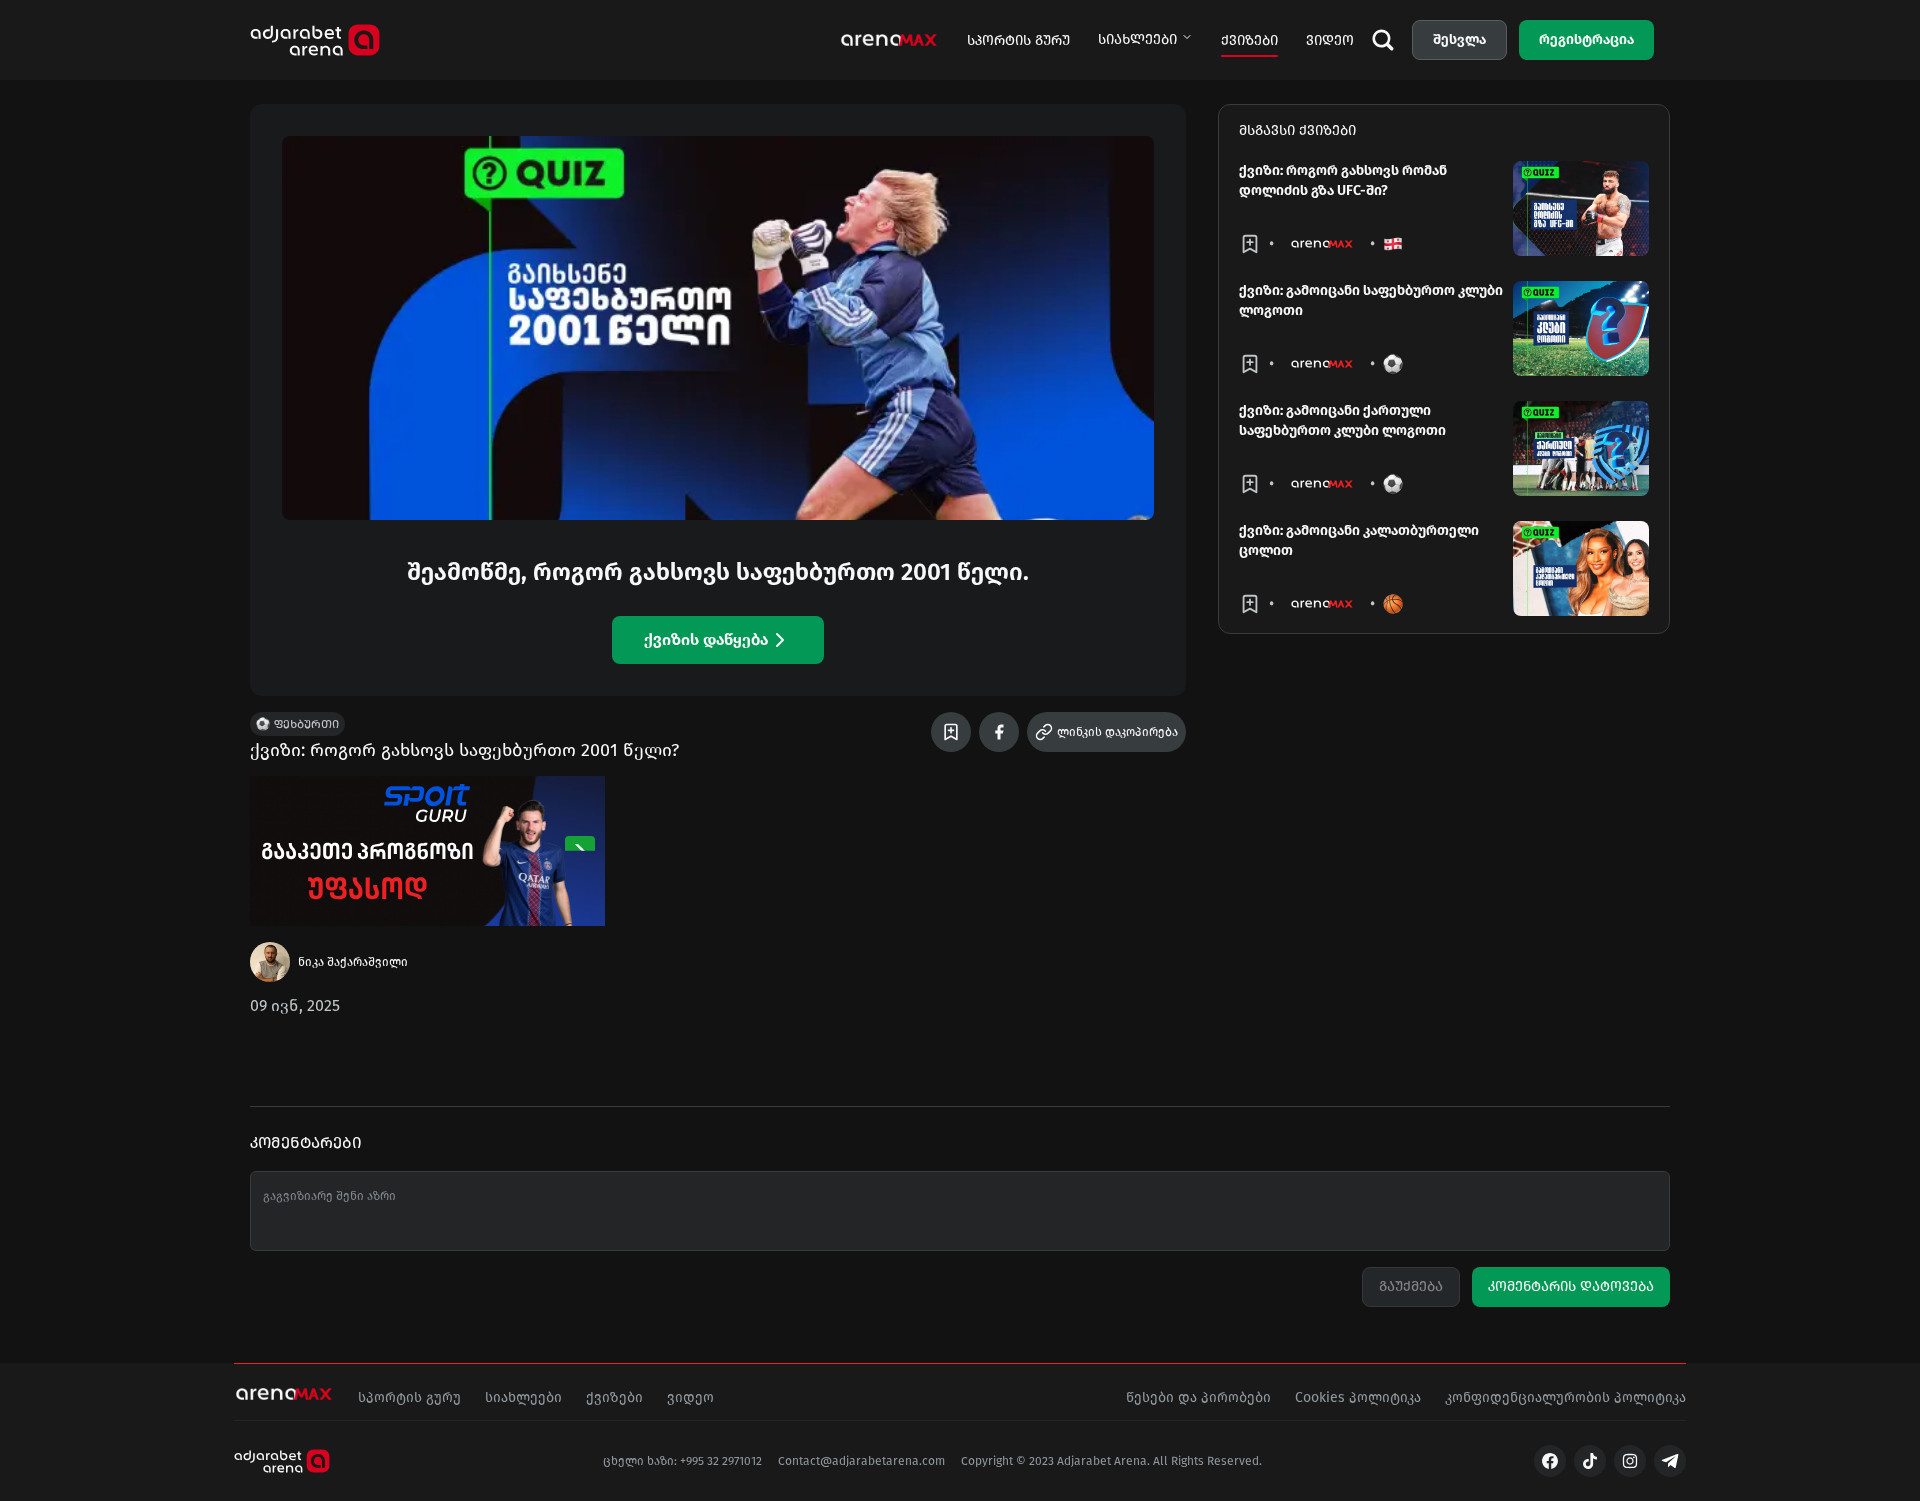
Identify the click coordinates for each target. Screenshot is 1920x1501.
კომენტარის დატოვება (1571, 1286)
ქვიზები (1249, 40)
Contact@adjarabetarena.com (861, 1461)
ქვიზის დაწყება (706, 639)
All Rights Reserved (1206, 1461)
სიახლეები (1137, 39)
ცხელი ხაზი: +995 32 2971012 (682, 1461)
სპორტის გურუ (1018, 40)
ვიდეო (1330, 40)
